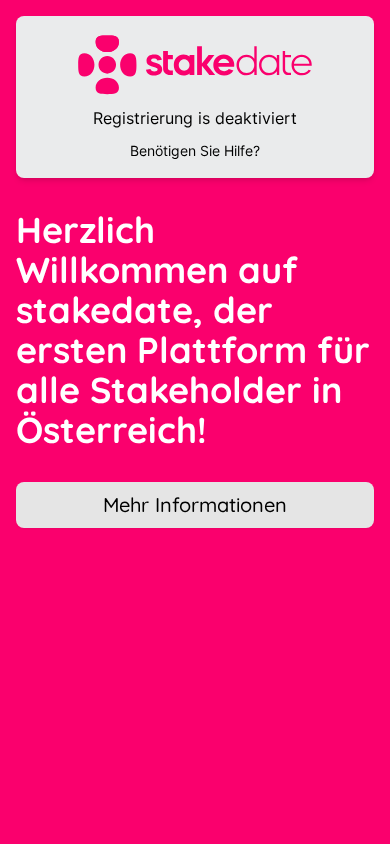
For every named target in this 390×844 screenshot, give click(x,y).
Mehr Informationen (195, 504)
